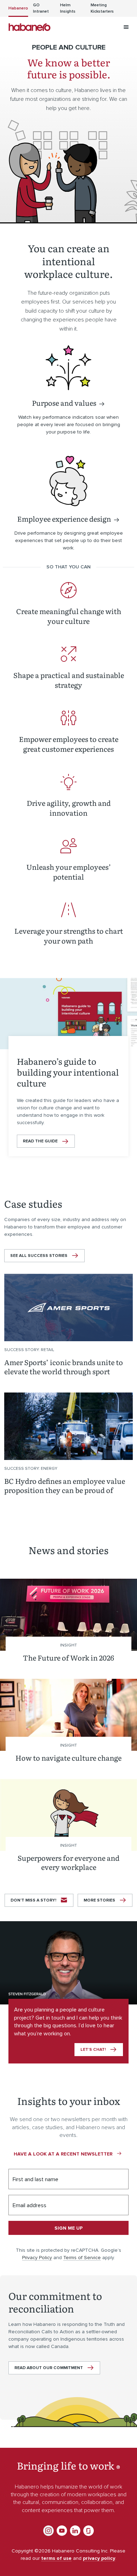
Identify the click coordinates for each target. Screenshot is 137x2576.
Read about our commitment (49, 2368)
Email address (30, 2205)
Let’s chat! (93, 2050)
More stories (99, 1900)
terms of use (56, 2558)
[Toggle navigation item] (126, 27)
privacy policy (99, 2558)
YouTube (62, 2531)
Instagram (48, 2531)
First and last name (35, 2179)
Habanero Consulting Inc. (30, 27)
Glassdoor (89, 2531)
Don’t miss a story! (33, 1900)
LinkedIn (75, 2531)
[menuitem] (18, 8)
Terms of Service (82, 2258)
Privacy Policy (37, 2258)
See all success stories (39, 1256)
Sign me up (68, 2228)
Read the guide (40, 1141)
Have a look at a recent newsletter (63, 2154)
